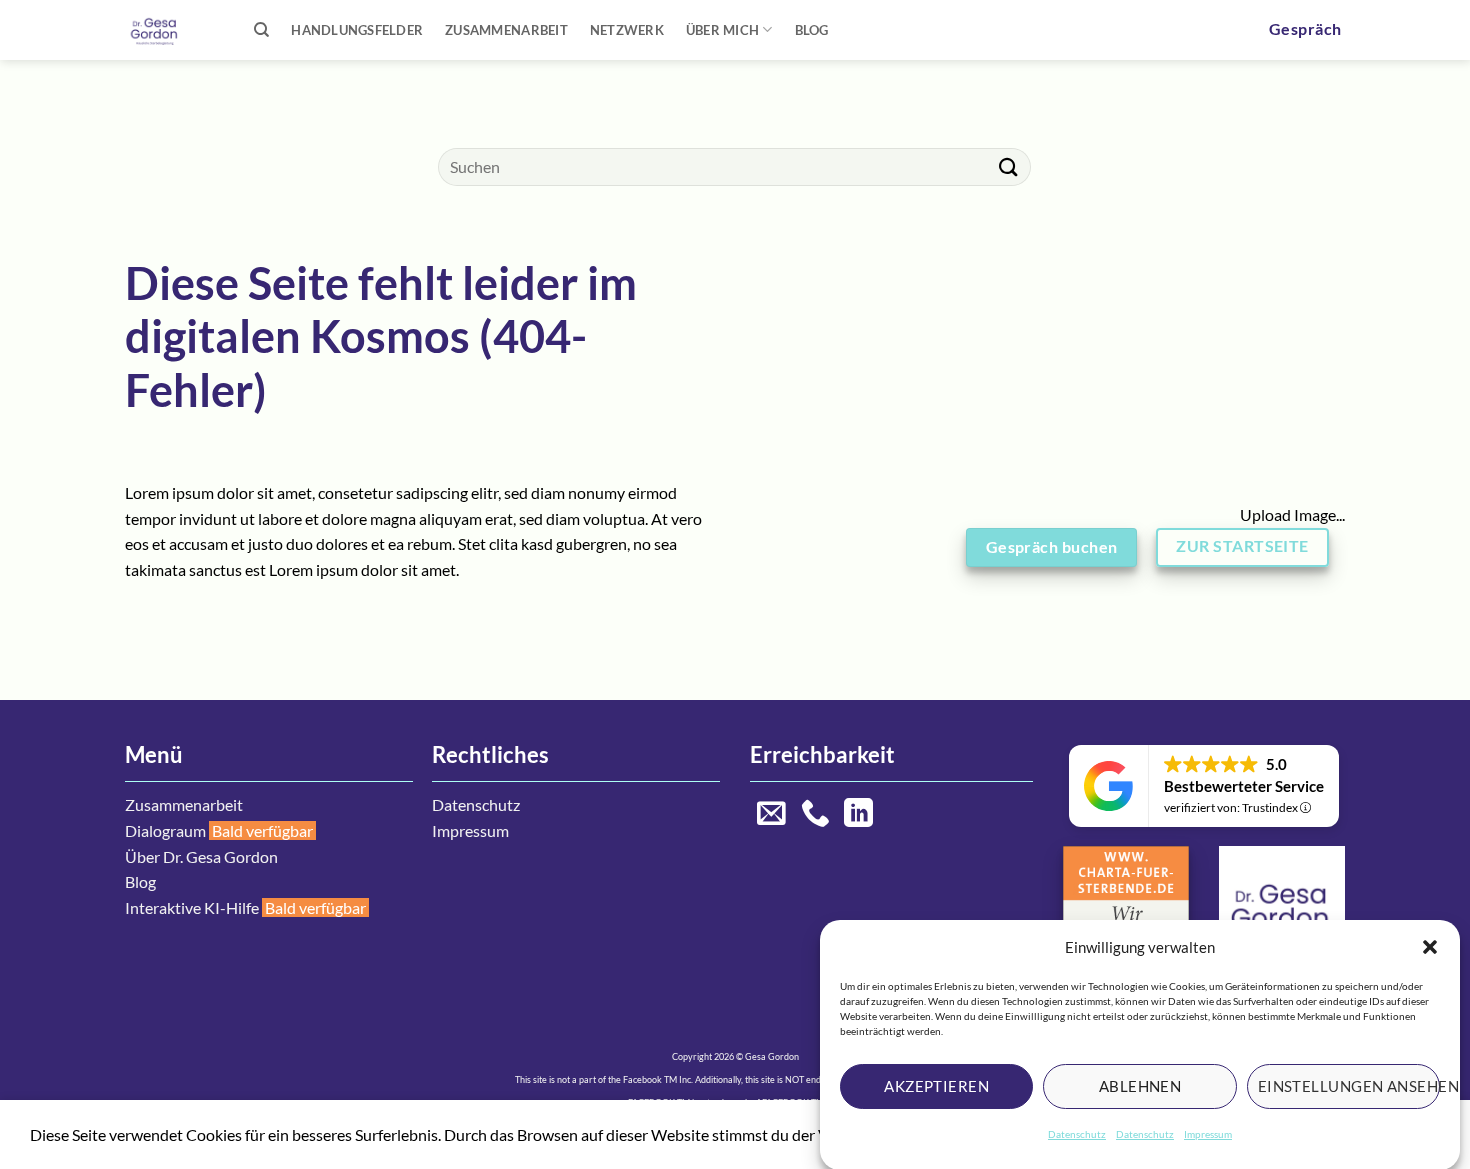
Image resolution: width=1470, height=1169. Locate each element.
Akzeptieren (936, 1086)
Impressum (1208, 1134)
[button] (1430, 947)
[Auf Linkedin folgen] (858, 815)
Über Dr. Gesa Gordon (201, 856)
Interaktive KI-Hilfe (192, 907)
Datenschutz (1077, 1134)
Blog (812, 30)
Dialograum (165, 830)
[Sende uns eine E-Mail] (771, 815)
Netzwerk (627, 30)
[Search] (261, 30)
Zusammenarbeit (506, 30)
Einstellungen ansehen (1349, 1086)
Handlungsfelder (357, 30)
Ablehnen (1140, 1086)
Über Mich (722, 30)
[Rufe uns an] (815, 815)
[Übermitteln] (1008, 166)
